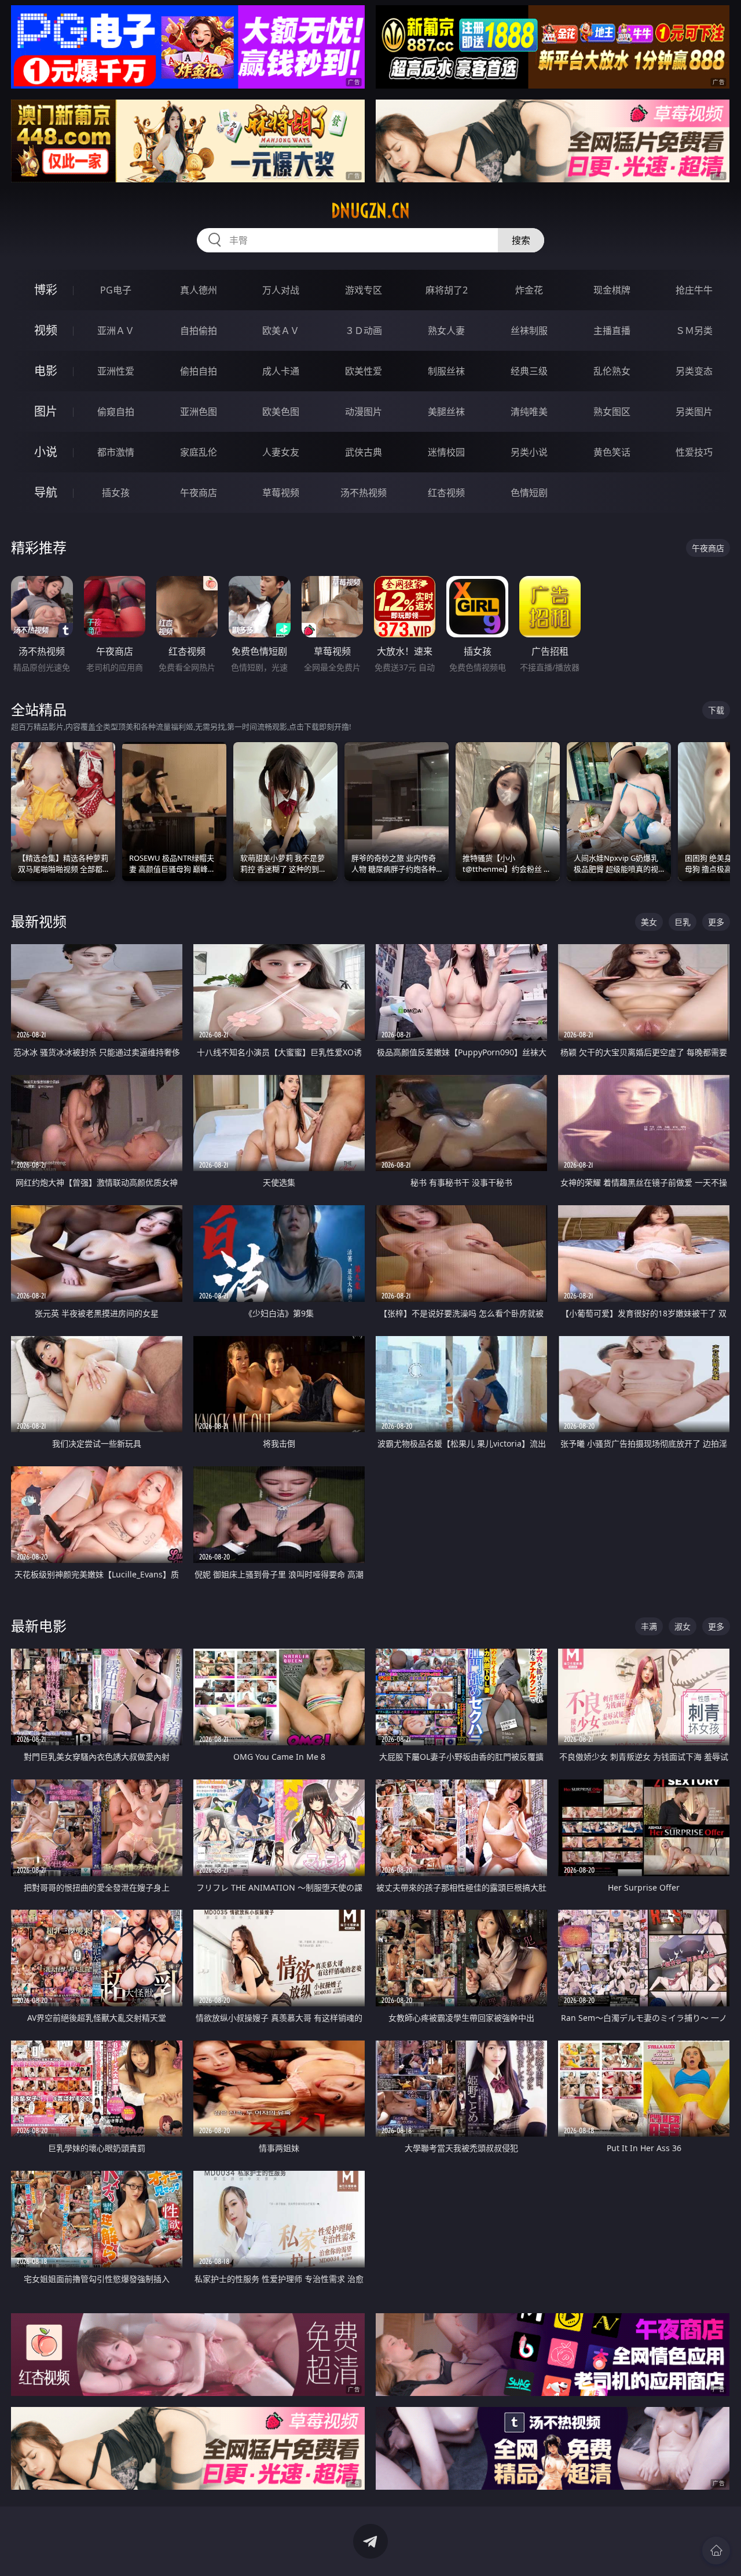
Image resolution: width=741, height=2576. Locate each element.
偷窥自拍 (116, 412)
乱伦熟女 (612, 371)
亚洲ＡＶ (116, 331)
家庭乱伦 (199, 452)
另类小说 (529, 452)
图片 (46, 411)
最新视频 (39, 921)
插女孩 (116, 493)
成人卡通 (281, 371)
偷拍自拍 (199, 371)
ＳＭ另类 (694, 331)
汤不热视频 (364, 493)
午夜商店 (199, 493)
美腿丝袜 (446, 412)
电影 (46, 371)
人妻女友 (281, 452)
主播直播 (612, 331)
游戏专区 (364, 290)
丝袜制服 (529, 331)
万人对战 (281, 290)
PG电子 (116, 290)
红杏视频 (446, 493)
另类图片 (694, 412)
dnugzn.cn (370, 211)
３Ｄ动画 (364, 331)
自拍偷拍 (199, 331)
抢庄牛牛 (694, 290)
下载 (716, 710)
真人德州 (199, 290)
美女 (649, 922)
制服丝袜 (446, 371)
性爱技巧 (694, 452)
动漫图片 (364, 412)
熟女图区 (612, 412)
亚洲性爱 (116, 371)
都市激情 (116, 452)
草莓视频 (281, 493)
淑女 (683, 1626)
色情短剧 (529, 493)
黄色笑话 (612, 452)
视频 (46, 330)
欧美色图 (281, 412)
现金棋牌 (612, 290)
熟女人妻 (446, 331)
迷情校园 (446, 452)
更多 (716, 922)
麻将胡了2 (447, 290)
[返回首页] (716, 2551)
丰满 (649, 1626)
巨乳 (683, 922)
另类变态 (694, 371)
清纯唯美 (529, 412)
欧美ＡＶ (281, 331)
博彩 (46, 290)
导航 (46, 492)
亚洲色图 (199, 412)
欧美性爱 (364, 371)
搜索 (521, 240)
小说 (46, 452)
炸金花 (529, 290)
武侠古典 (364, 452)
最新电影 (39, 1626)
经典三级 (529, 371)
